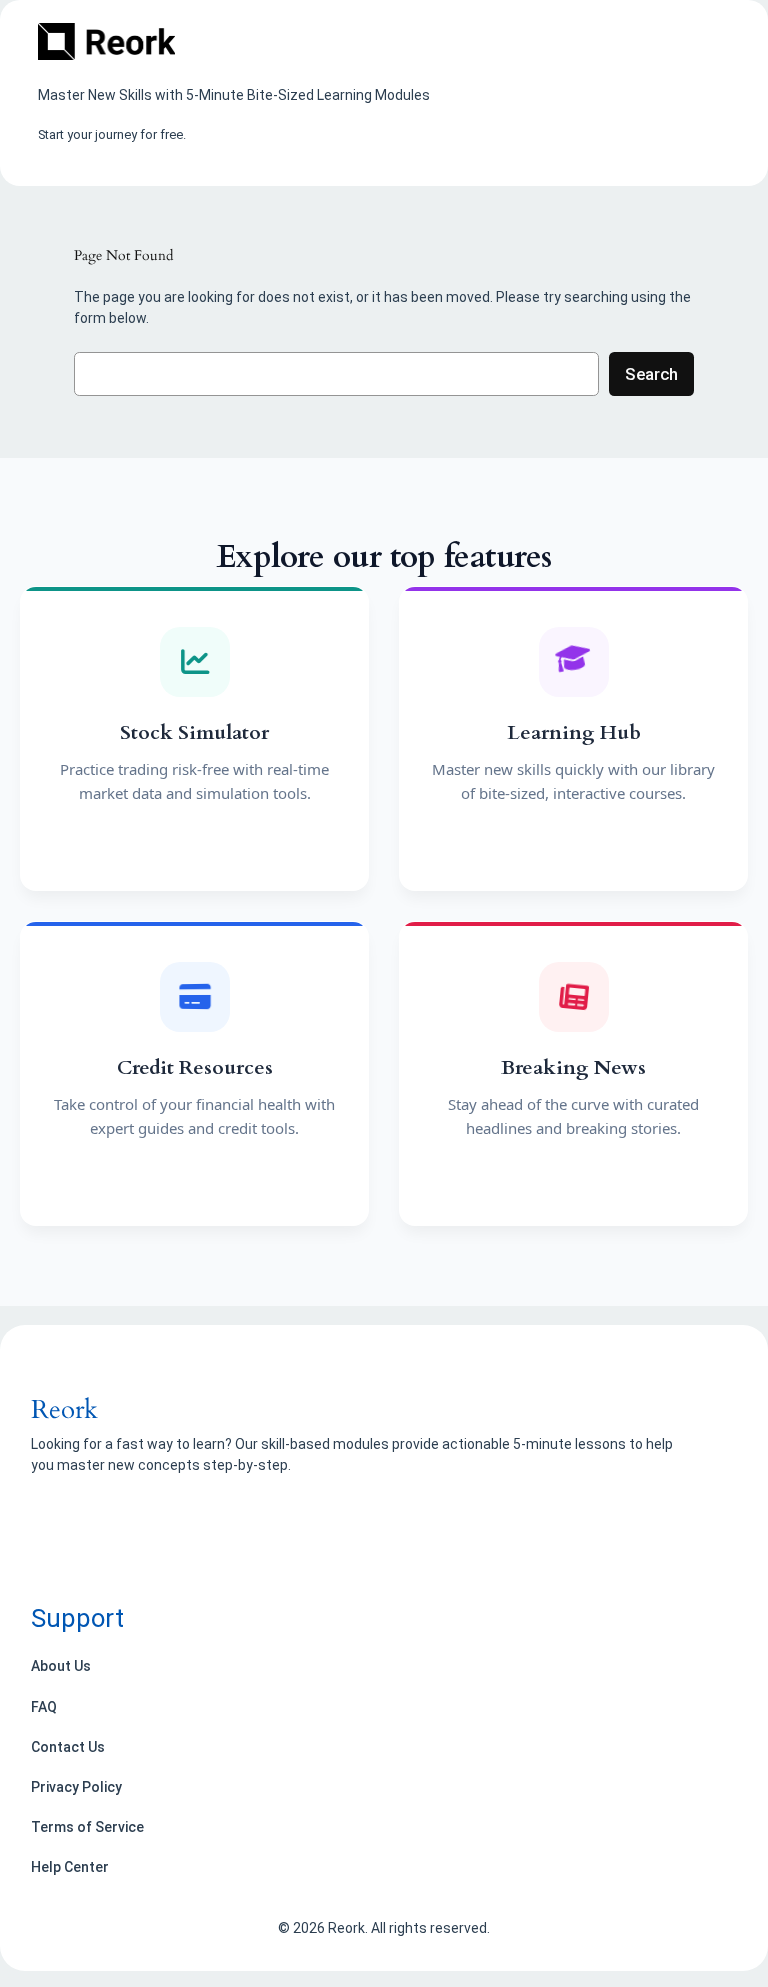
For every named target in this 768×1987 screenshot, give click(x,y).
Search (651, 374)
